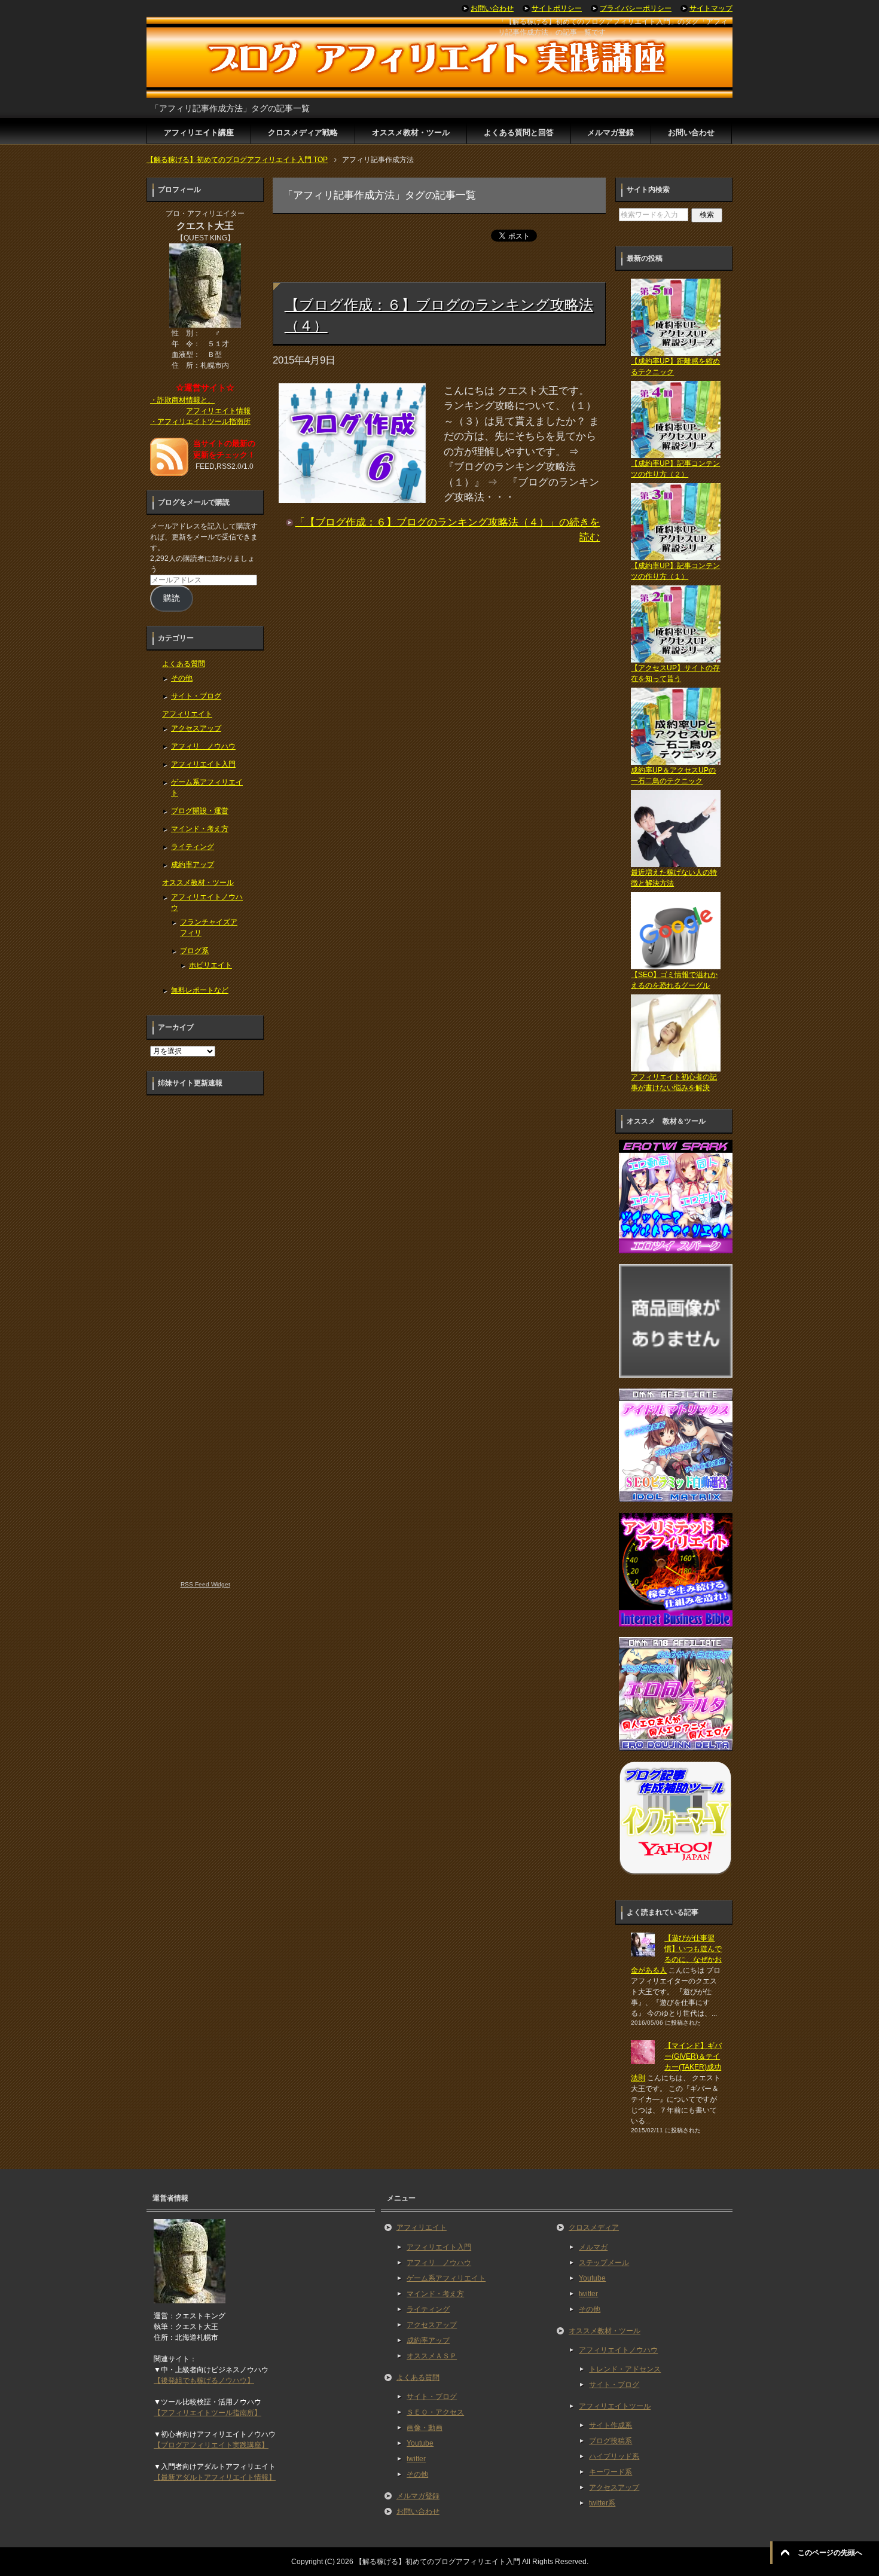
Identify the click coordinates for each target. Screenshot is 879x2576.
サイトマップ (711, 8)
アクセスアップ (196, 728)
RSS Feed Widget (205, 1584)
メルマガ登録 (611, 132)
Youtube (420, 2443)
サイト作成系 (611, 2425)
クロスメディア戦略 (303, 132)
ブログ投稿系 (611, 2441)
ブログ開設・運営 (200, 811)
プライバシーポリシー (636, 8)
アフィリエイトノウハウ (618, 2350)
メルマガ (593, 2247)
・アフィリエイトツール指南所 (200, 422)
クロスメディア (594, 2227)
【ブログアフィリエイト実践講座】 (211, 2445)
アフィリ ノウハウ (203, 746)
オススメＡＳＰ (432, 2356)
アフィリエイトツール (615, 2406)
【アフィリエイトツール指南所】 (207, 2413)
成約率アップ (193, 865)
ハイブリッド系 (614, 2456)
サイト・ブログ (196, 696)
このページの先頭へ (830, 2553)
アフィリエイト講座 (199, 132)
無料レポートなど (200, 990)
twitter (416, 2459)
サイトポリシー (557, 8)
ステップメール (604, 2263)
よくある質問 (184, 664)
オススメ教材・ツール (411, 132)
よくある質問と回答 (519, 132)
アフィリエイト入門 (203, 764)
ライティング (193, 847)
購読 (172, 598)
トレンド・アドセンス (625, 2369)
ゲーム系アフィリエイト (446, 2278)
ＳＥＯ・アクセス (435, 2412)
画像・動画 (425, 2428)
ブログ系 (194, 951)
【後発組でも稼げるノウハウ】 (204, 2380)
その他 (182, 678)
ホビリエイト (210, 965)
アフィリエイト (187, 714)
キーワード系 (611, 2472)
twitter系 (602, 2503)
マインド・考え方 (200, 829)
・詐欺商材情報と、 (182, 400)
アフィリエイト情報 (218, 411)
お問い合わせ (691, 132)
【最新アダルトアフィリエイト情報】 (215, 2477)
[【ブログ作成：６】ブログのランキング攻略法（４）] (352, 495)
